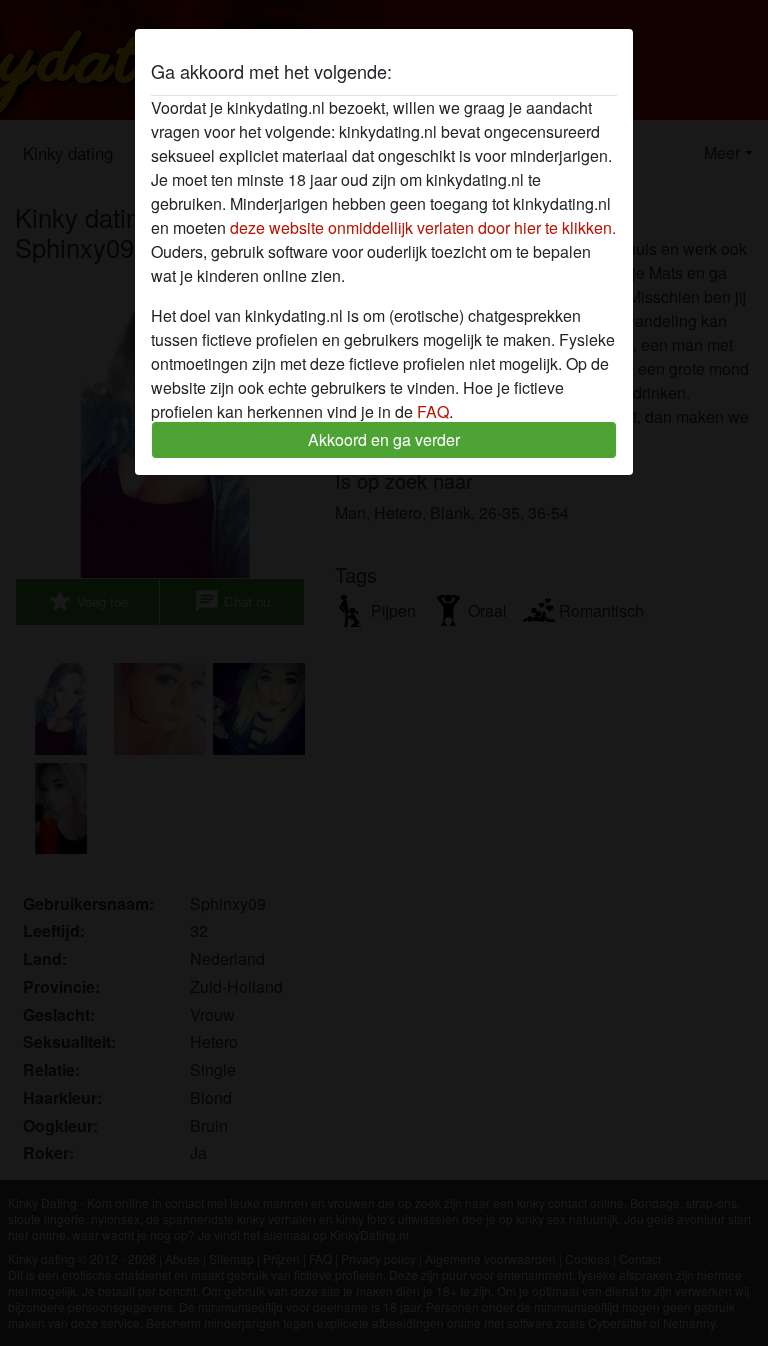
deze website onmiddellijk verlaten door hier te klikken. (423, 227)
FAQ (433, 411)
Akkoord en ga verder (384, 439)
